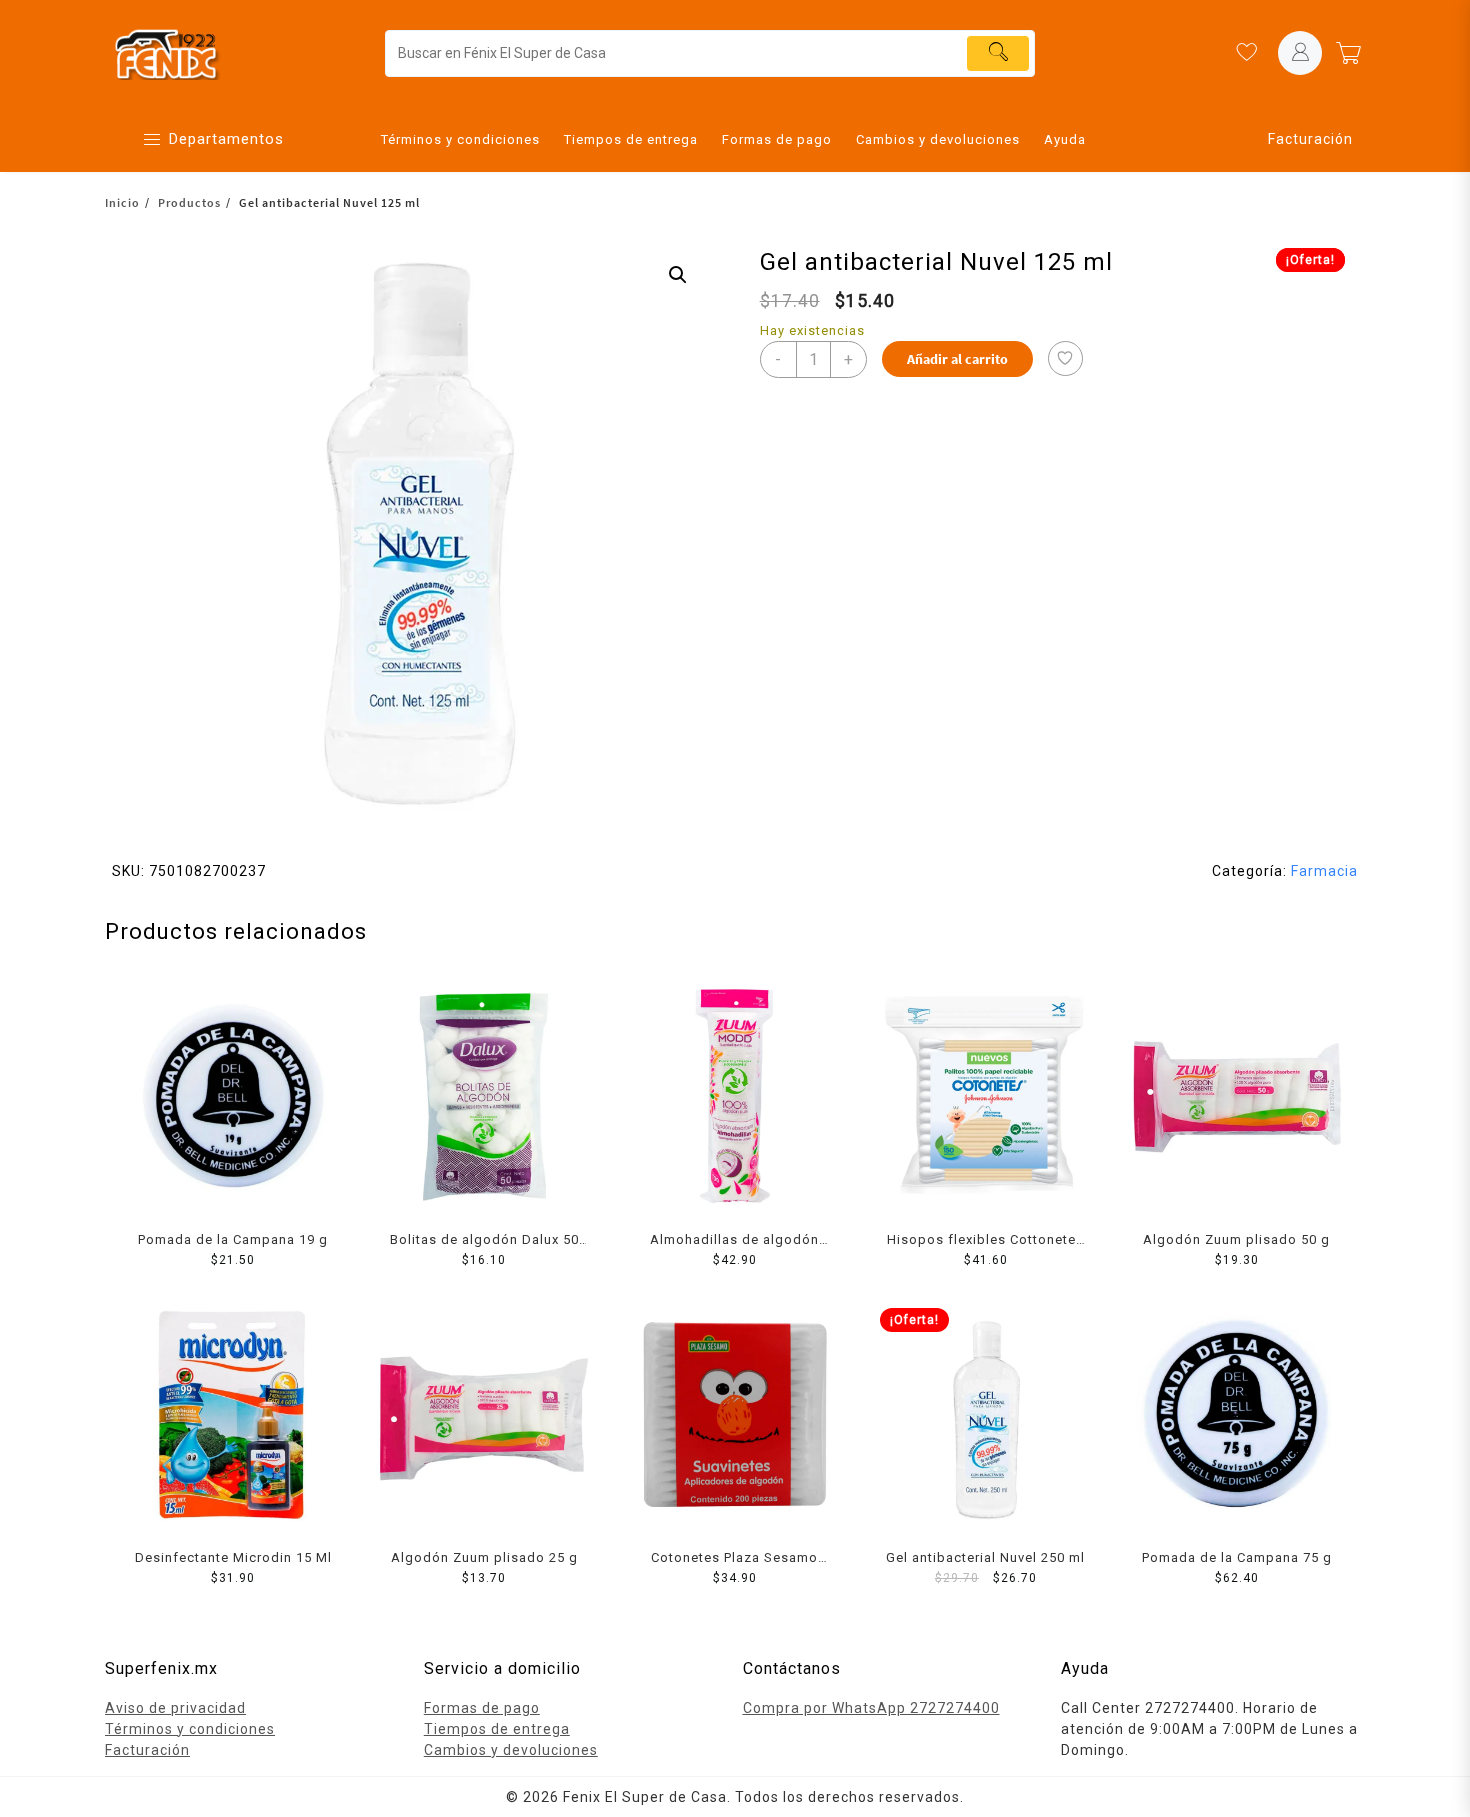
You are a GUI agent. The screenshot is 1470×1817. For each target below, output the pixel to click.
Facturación (1310, 139)
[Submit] (998, 53)
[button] (678, 275)
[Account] (1300, 53)
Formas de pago (482, 1708)
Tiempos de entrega (497, 1729)
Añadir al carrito (957, 359)
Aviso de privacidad (175, 1708)
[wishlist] (1246, 53)
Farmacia (1324, 871)
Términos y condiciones (190, 1729)
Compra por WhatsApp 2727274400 (871, 1708)
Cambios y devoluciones (511, 1750)
